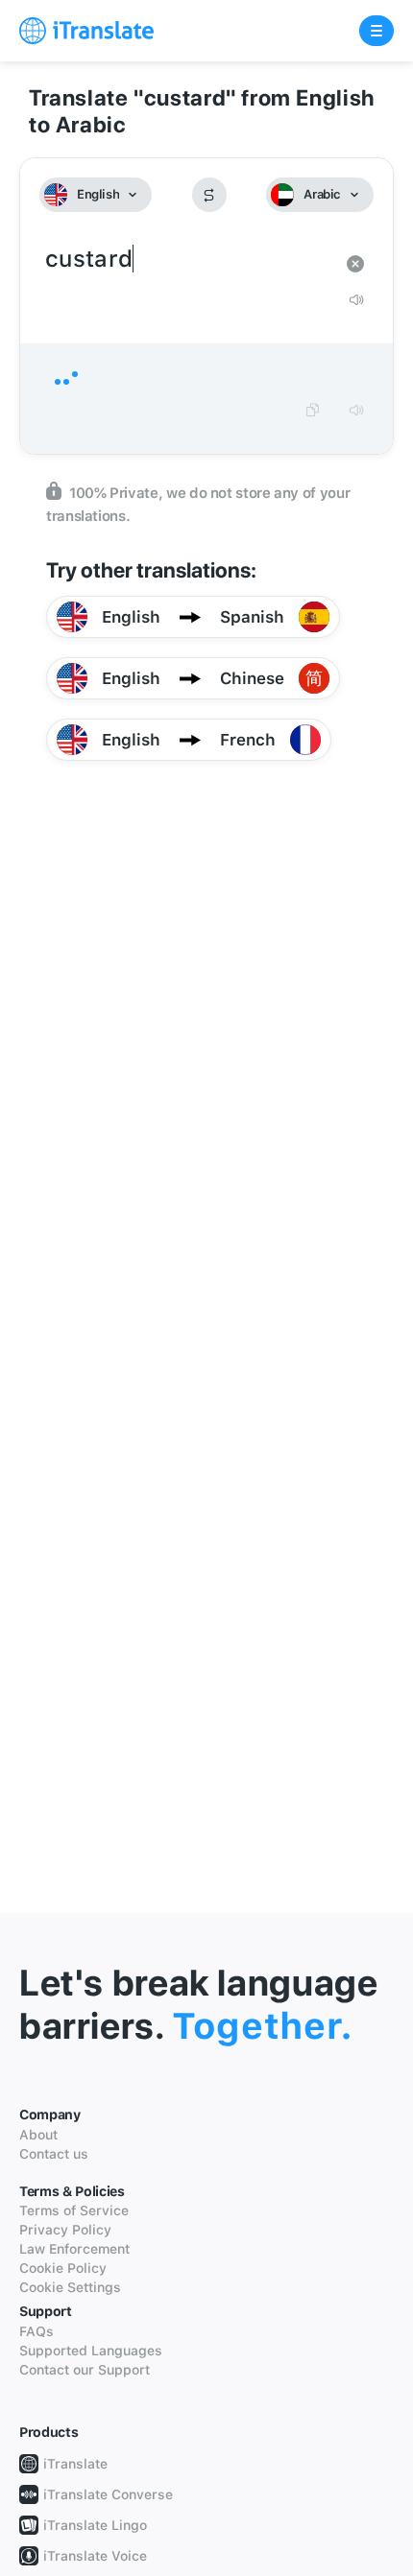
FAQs (36, 2331)
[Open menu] (377, 31)
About (38, 2135)
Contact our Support (85, 2370)
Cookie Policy (63, 2268)
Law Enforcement (74, 2249)
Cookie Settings (70, 2287)
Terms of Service (74, 2210)
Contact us (54, 2154)
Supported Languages (91, 2351)
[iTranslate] (86, 31)
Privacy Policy (65, 2230)
